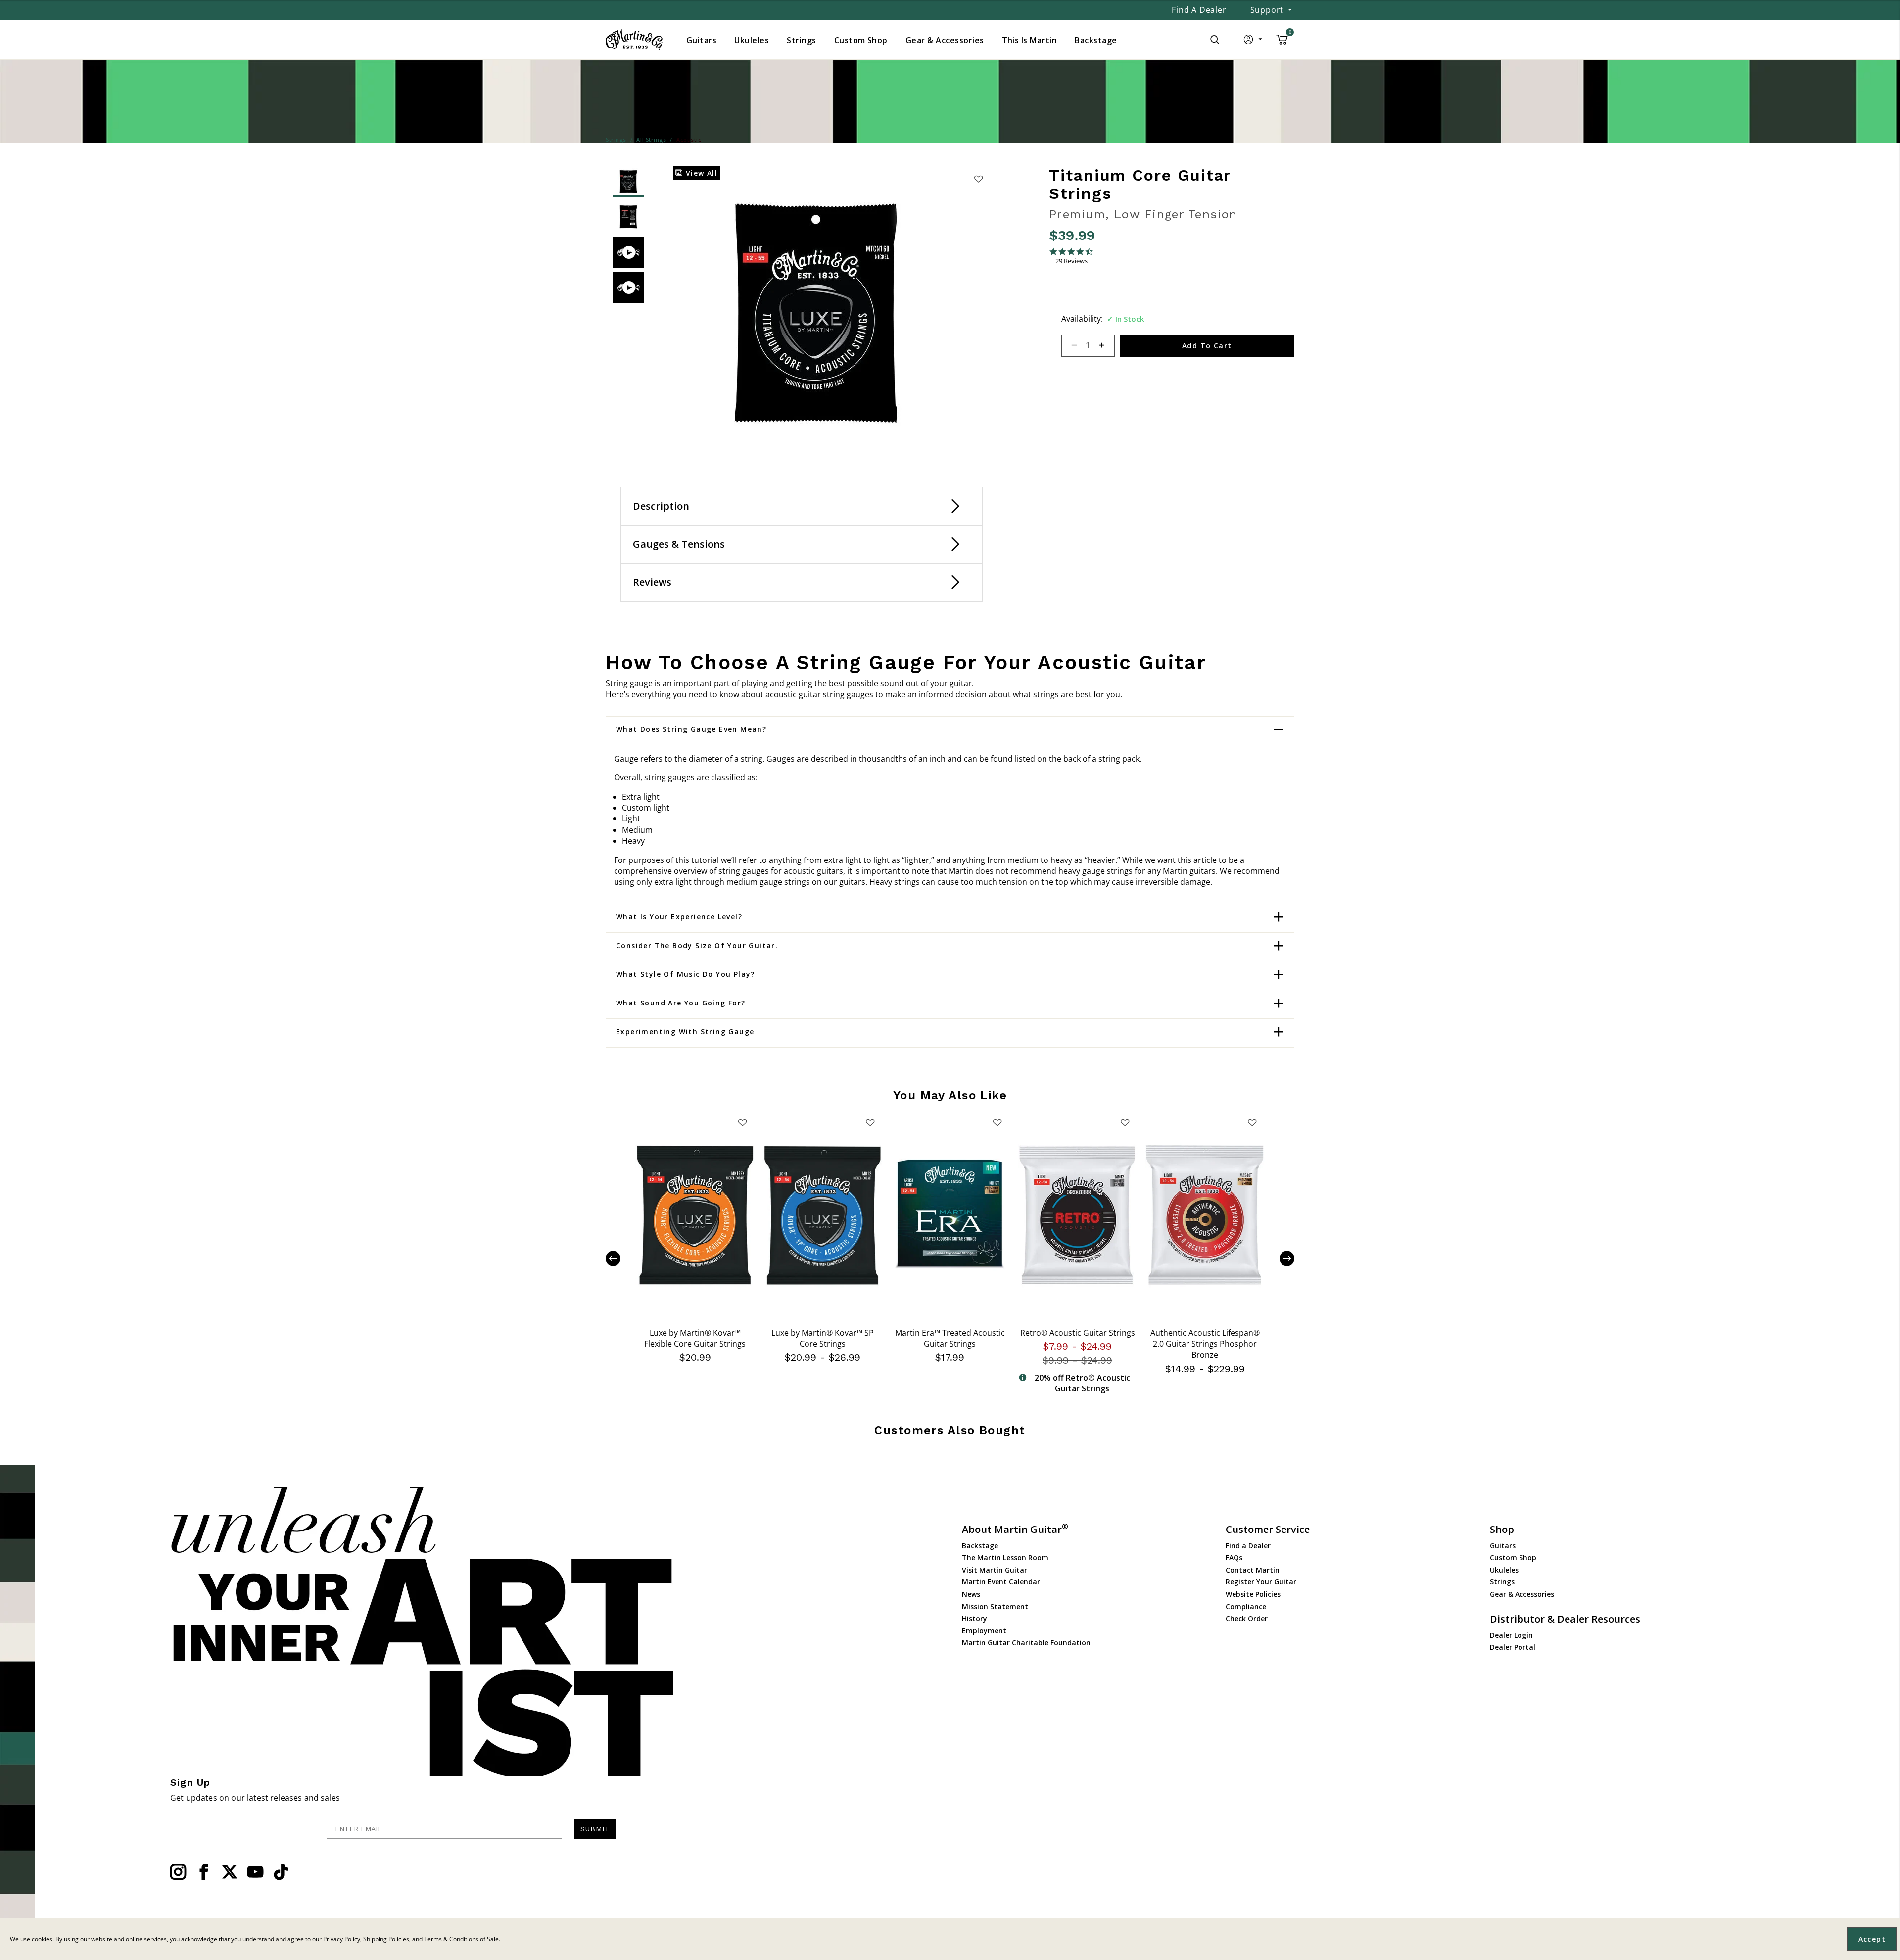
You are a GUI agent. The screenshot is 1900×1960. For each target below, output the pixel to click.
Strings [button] (801, 40)
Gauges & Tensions (679, 544)
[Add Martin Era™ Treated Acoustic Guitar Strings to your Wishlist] (997, 1122)
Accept (1872, 1939)
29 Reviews (1071, 261)
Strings (1502, 1582)
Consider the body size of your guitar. (697, 946)
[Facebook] (204, 1872)
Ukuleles (1504, 1570)
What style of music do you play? (686, 974)
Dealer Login (1511, 1635)
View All (700, 173)
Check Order (1247, 1618)
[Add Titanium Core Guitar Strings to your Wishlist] (978, 179)
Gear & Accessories (1522, 1594)
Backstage (980, 1546)
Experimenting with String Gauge (685, 1032)
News (971, 1594)
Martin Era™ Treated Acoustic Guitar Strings (950, 1338)
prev (620, 1259)
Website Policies (1253, 1594)
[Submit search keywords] (1215, 40)
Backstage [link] (1096, 40)
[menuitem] (701, 40)
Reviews (652, 582)
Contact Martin (1253, 1570)
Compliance (1246, 1606)
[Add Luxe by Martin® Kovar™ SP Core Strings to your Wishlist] (870, 1122)
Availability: (1082, 319)
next (1280, 1259)
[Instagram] (178, 1872)
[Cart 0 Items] (1282, 43)
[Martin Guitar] (634, 40)
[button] (1254, 42)
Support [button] (1267, 10)
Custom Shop (1513, 1557)
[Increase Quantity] (1106, 346)
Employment (984, 1631)
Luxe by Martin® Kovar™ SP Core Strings (823, 1338)
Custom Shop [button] (861, 40)
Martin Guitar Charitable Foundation (1026, 1643)
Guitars (1503, 1546)
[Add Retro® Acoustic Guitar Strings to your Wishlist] (1125, 1122)
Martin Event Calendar (1001, 1582)
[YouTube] (255, 1872)
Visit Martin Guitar (995, 1570)
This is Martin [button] (1030, 40)
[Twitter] (230, 1872)
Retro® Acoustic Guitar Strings (1078, 1333)
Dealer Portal (1513, 1647)
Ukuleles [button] (752, 40)
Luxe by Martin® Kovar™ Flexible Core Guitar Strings (695, 1338)
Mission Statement (995, 1606)
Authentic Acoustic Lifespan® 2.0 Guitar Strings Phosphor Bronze (1205, 1344)
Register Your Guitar (1261, 1582)
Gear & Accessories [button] (945, 40)
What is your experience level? (679, 917)
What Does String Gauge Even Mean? (691, 729)
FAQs (1234, 1557)
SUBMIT (595, 1829)
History (974, 1618)
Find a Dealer (1199, 10)
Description (661, 506)
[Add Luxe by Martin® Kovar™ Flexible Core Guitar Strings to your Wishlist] (743, 1122)
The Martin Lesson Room (1005, 1557)
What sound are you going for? (681, 1003)
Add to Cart (1207, 346)
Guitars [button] (701, 40)
